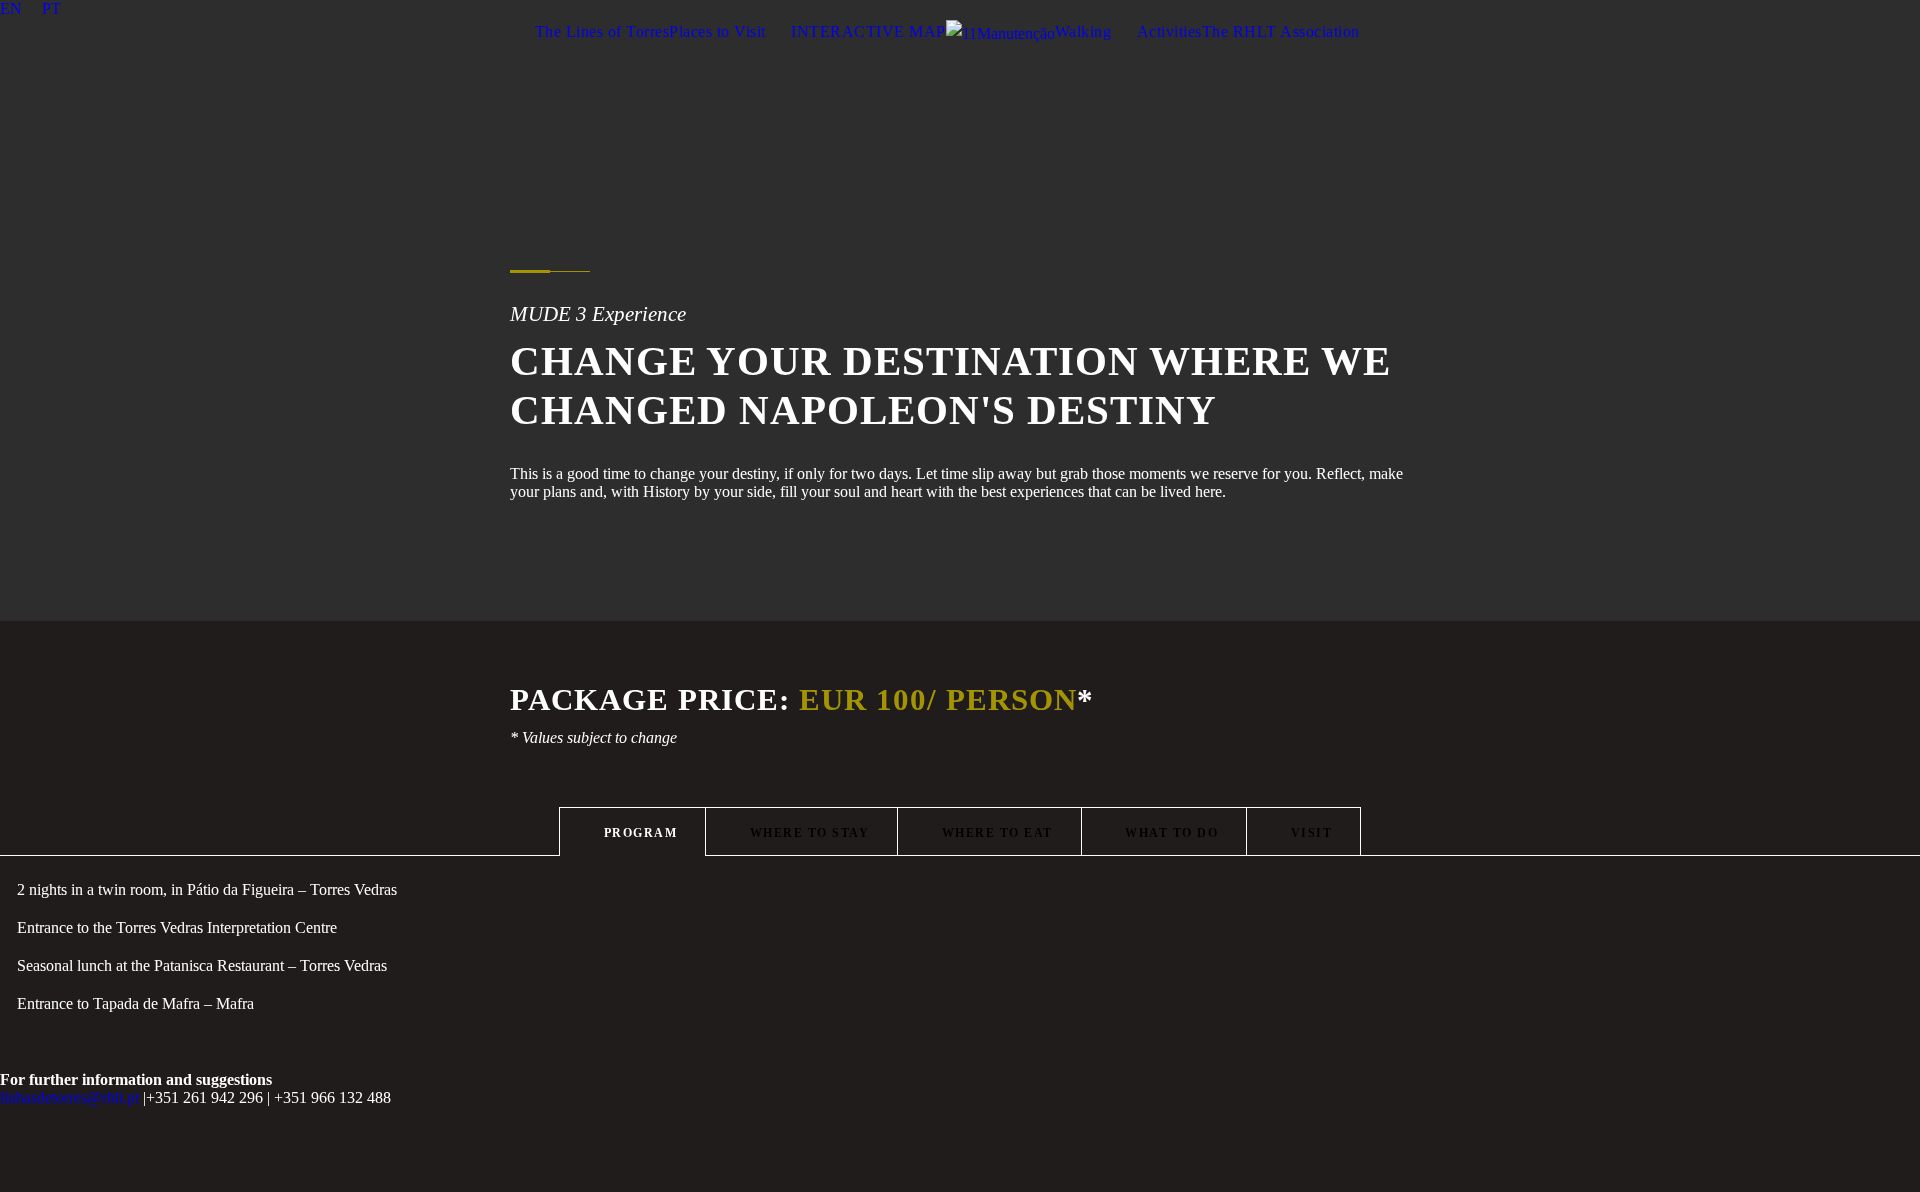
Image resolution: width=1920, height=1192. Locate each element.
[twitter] (1840, 8)
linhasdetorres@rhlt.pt (69, 1097)
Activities (1169, 31)
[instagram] (1914, 8)
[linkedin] (1803, 8)
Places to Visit (717, 31)
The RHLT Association (1281, 31)
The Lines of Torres (602, 31)
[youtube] (1877, 8)
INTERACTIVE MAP (868, 31)
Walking (1083, 31)
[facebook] (1766, 8)
